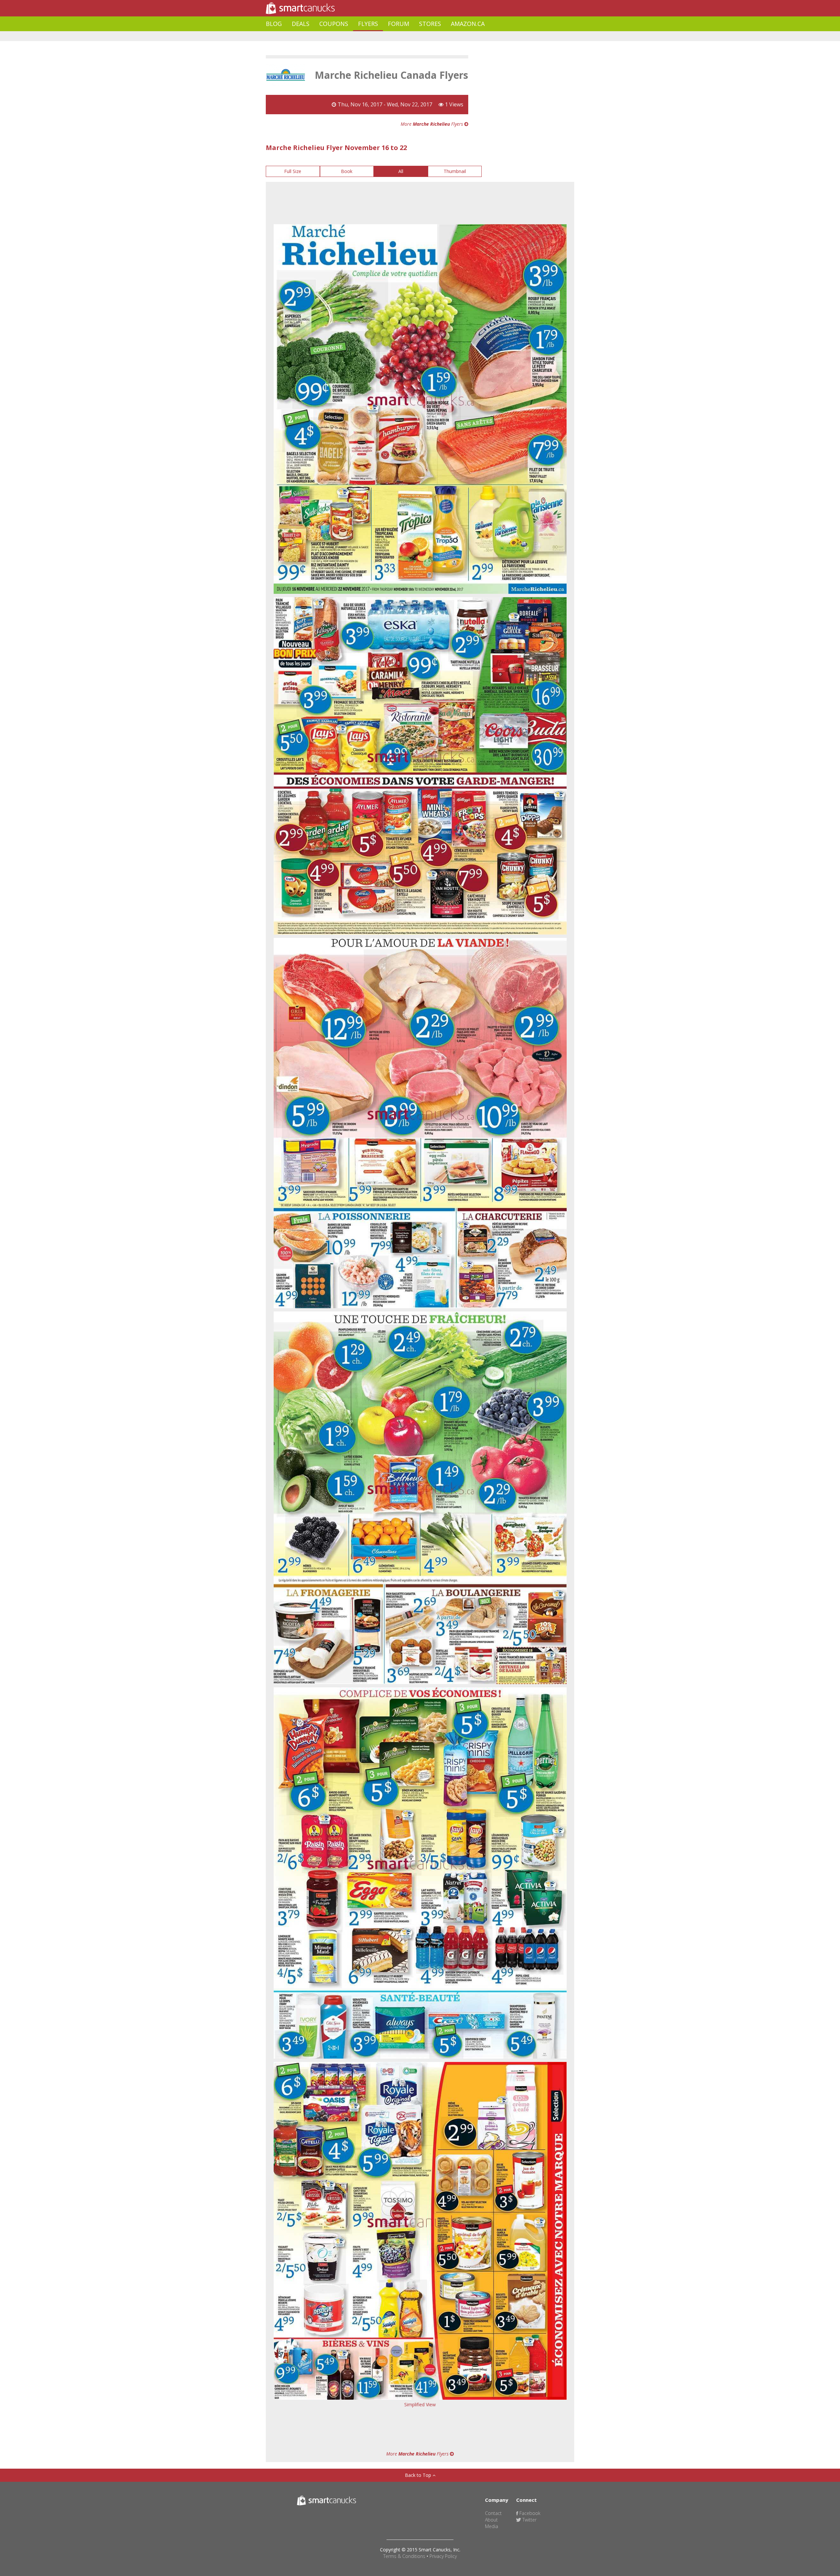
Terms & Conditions (404, 2556)
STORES (430, 24)
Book (347, 171)
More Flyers (432, 124)
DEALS (301, 24)
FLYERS (368, 24)
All (401, 171)
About (491, 2520)
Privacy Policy (443, 2556)
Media (492, 2526)
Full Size (293, 171)
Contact (493, 2513)
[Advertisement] (385, 36)
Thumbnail (455, 171)
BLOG (274, 24)
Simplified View (420, 2404)
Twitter (529, 2520)
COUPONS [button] (334, 24)
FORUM (399, 24)
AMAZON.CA (468, 24)
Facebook (529, 2513)
